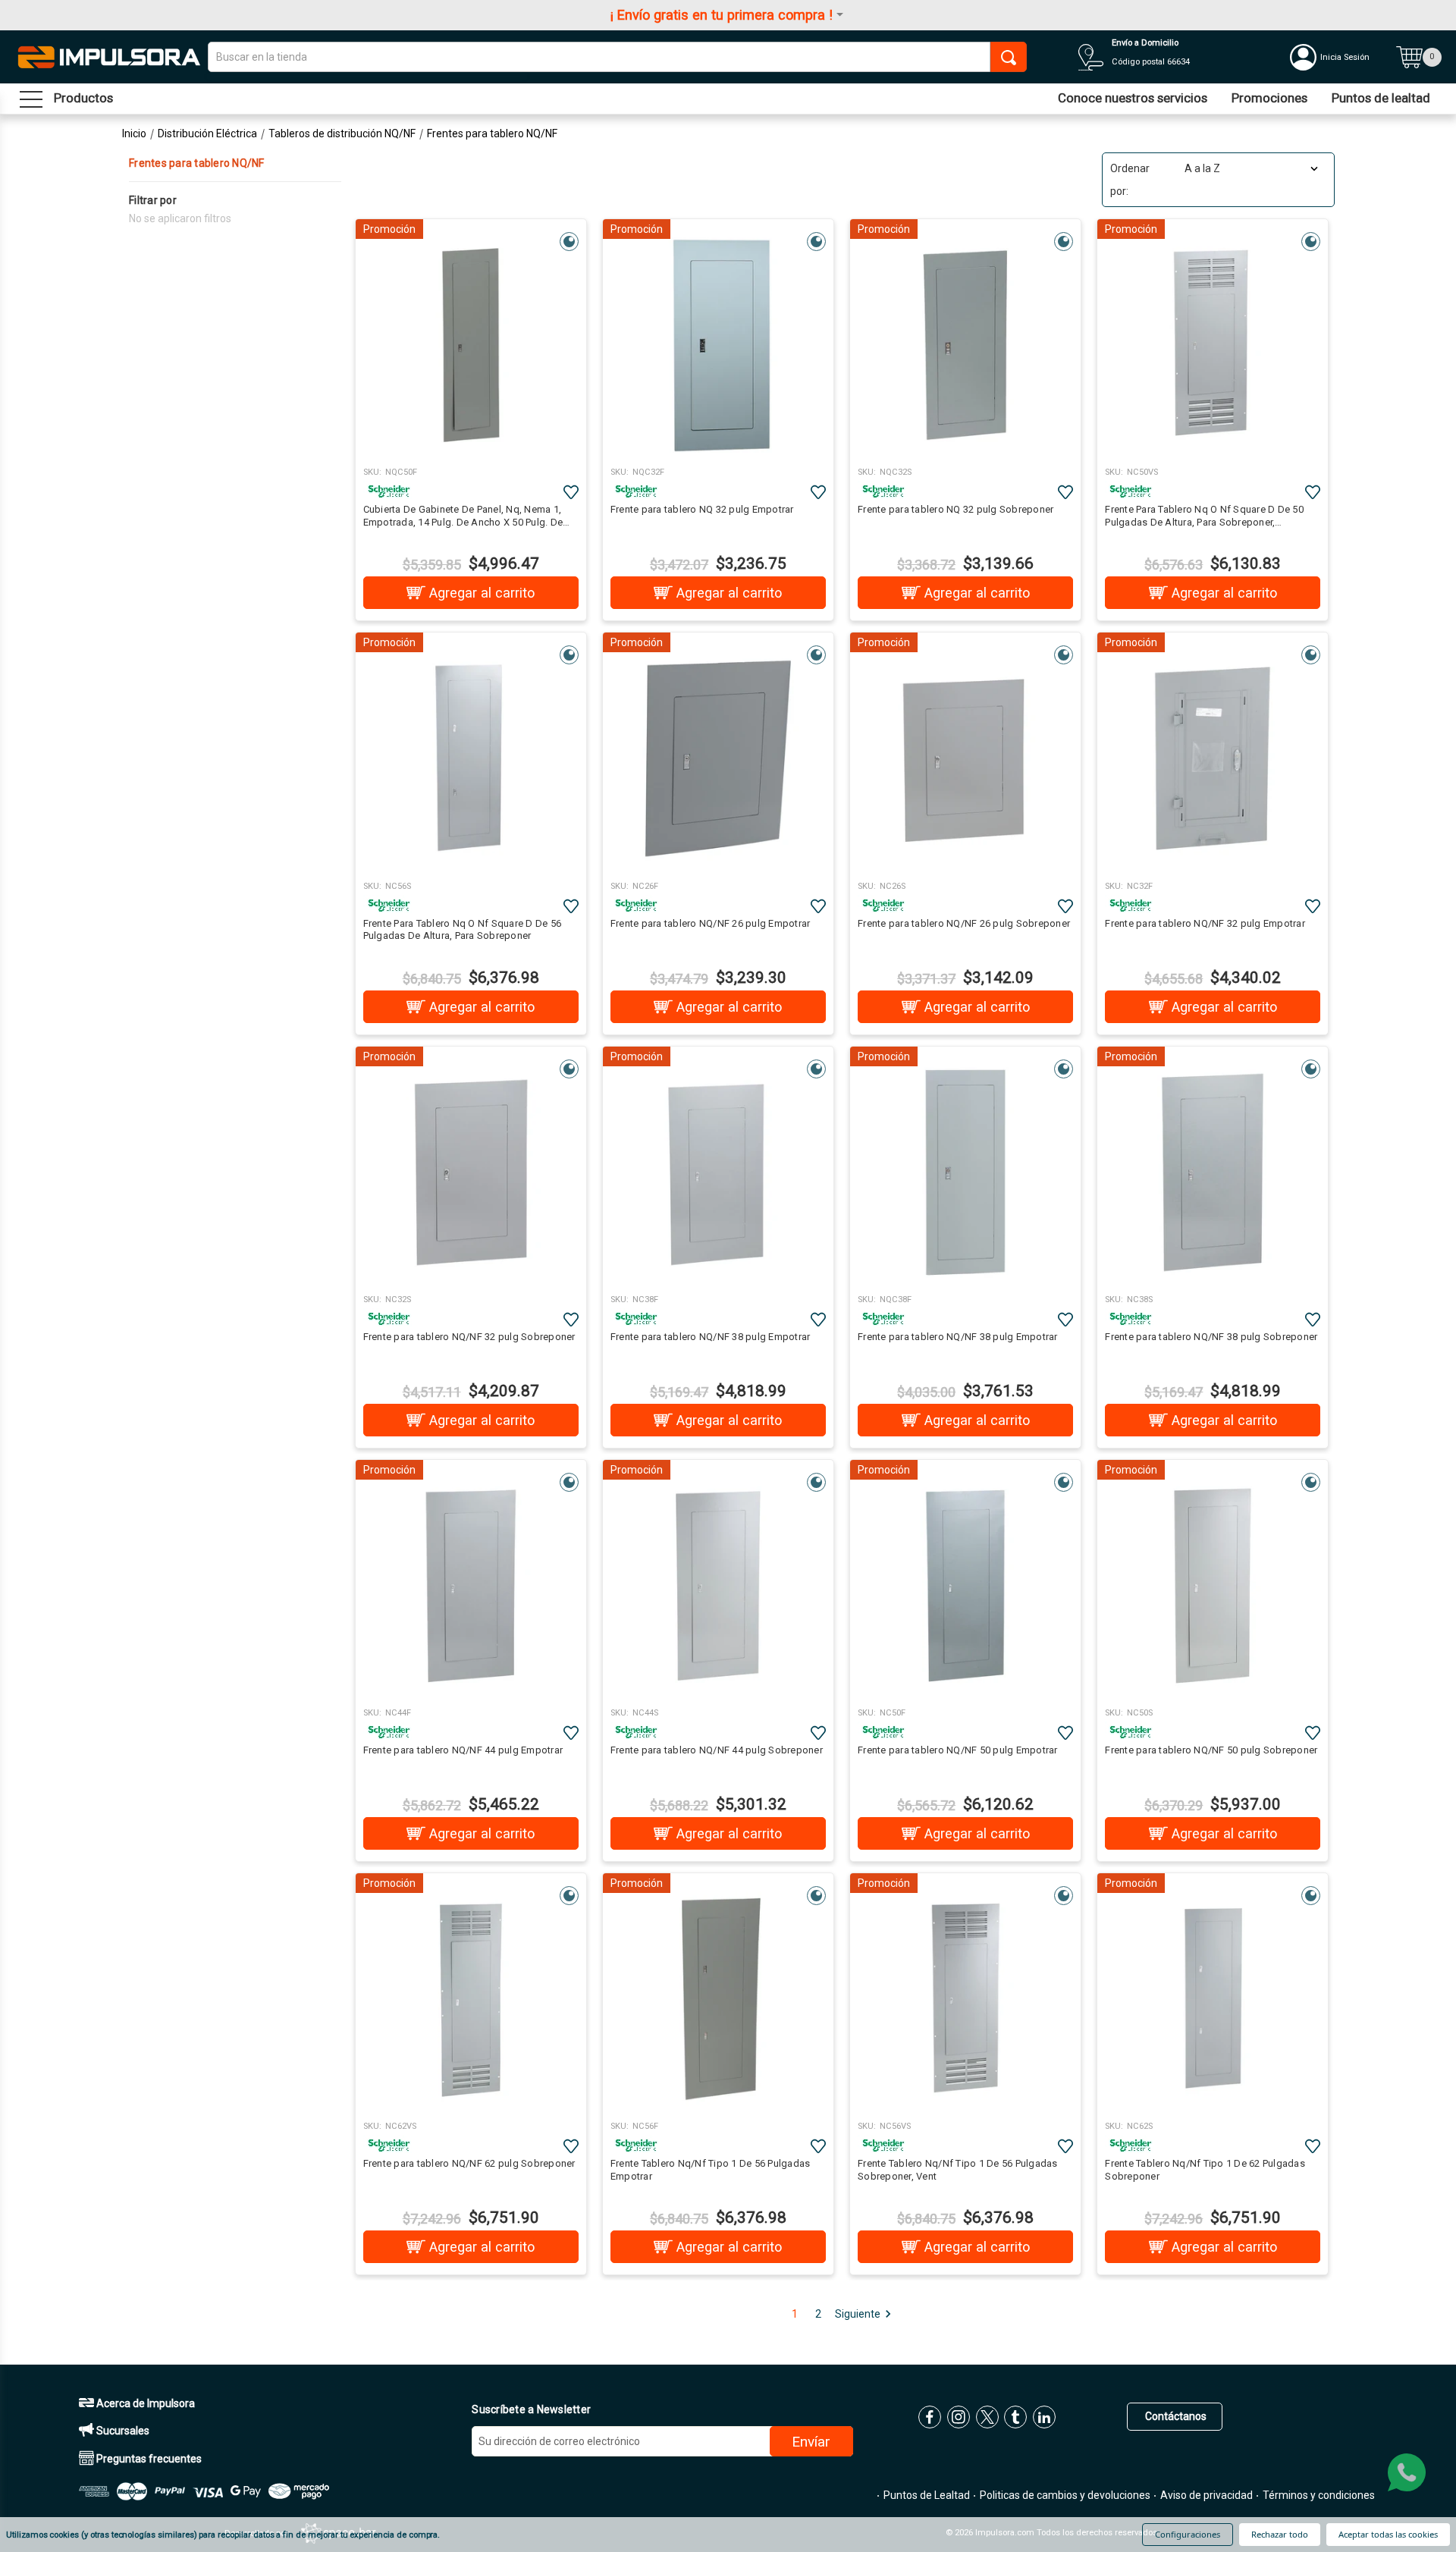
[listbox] (1250, 168)
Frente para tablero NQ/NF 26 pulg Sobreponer (964, 923)
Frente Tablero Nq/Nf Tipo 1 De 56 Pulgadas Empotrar (711, 2170)
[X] (987, 2417)
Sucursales (122, 2431)
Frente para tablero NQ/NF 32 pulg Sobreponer (469, 1337)
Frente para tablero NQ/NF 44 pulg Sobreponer (717, 1750)
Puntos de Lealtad (926, 2495)
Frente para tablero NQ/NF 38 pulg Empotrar (711, 1337)
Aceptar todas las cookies (1388, 2534)
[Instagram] (959, 2417)
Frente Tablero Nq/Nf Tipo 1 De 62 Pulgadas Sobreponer (1205, 2170)
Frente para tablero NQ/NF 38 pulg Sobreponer (1211, 1337)
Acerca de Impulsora (144, 2403)
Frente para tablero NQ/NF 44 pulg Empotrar (463, 1750)
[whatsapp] (1407, 2472)
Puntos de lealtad (1381, 98)
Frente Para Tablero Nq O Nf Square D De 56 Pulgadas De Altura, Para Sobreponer (463, 930)
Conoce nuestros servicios (1133, 98)
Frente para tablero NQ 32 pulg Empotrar (702, 509)
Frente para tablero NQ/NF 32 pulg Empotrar (1205, 923)
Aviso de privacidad (1205, 2495)
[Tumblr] (1015, 2417)
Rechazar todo (1280, 2534)
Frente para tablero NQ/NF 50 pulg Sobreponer (1211, 1750)
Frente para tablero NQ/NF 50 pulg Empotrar (958, 1750)
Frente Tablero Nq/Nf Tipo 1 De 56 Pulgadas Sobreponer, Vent (958, 2170)
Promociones (1269, 98)
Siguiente (858, 2314)
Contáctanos (1175, 2416)
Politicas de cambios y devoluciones (1064, 2495)
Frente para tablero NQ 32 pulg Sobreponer (955, 509)
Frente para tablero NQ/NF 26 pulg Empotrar (711, 923)
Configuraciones (1188, 2534)
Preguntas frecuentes (148, 2459)
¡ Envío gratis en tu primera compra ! (722, 15)
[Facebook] (930, 2417)
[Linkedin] (1044, 2417)
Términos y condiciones (1318, 2495)
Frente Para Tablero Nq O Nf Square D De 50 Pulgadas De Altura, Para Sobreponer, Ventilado (1204, 516)
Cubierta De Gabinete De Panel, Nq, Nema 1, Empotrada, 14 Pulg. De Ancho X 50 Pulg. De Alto (463, 516)
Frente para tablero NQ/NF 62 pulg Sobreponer (469, 2163)
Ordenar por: (1130, 180)
